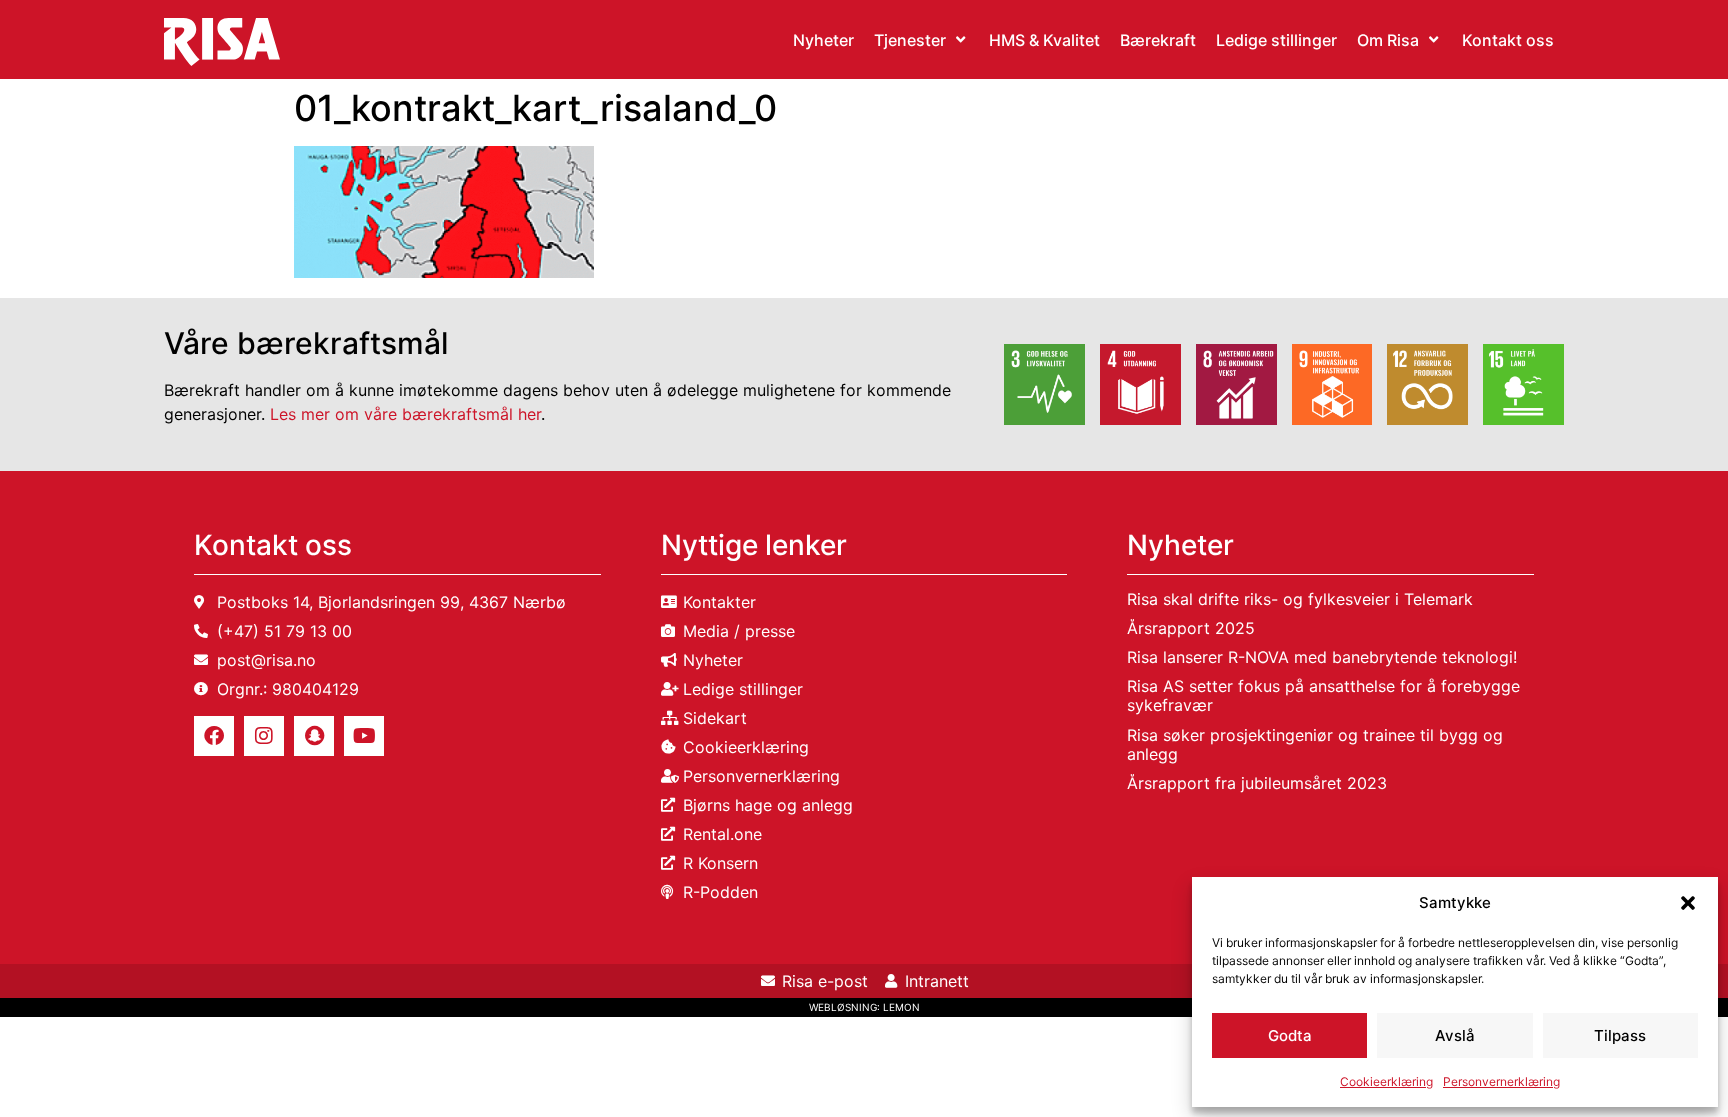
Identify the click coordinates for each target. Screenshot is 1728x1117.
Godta (1290, 1035)
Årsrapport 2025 (1191, 628)
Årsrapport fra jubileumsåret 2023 (1257, 783)
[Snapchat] (314, 736)
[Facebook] (214, 736)
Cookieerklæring (1386, 1081)
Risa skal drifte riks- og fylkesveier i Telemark (1300, 599)
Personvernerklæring (1501, 1081)
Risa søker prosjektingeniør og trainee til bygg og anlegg (1315, 744)
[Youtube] (364, 736)
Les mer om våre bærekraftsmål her (405, 414)
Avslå (1455, 1035)
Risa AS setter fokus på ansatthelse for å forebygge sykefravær (1323, 695)
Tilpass (1620, 1035)
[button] (1688, 903)
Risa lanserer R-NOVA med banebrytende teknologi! (1322, 657)
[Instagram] (264, 736)
